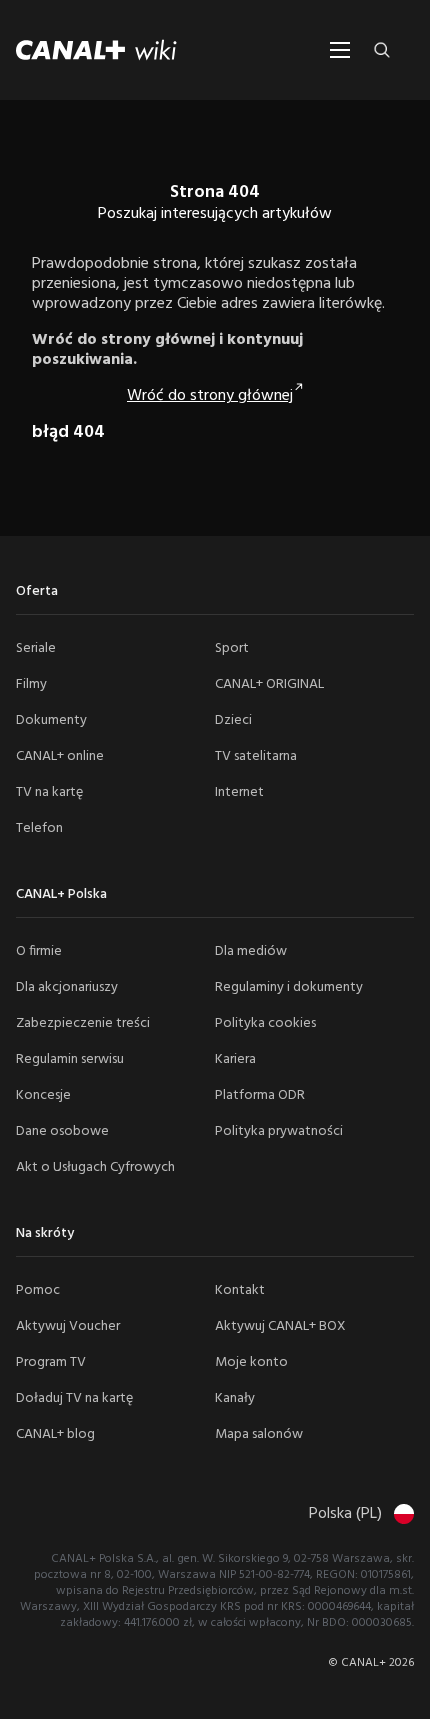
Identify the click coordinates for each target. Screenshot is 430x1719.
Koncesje (43, 1095)
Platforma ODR (260, 1095)
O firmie (39, 951)
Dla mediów (251, 951)
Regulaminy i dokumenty (289, 987)
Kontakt (240, 1290)
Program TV (51, 1362)
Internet (239, 792)
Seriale (36, 648)
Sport (232, 648)
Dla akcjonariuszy (67, 987)
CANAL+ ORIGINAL (269, 684)
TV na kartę (49, 792)
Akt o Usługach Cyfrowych (95, 1167)
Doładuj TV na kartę (74, 1398)
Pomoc (38, 1290)
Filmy (31, 684)
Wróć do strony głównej (210, 396)
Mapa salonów (259, 1434)
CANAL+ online (60, 756)
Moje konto (251, 1362)
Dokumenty (51, 720)
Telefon (39, 828)
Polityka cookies (265, 1023)
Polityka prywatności (279, 1131)
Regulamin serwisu (70, 1059)
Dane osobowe (62, 1131)
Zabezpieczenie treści (83, 1023)
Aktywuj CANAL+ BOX (280, 1326)
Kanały (235, 1398)
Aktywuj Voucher (68, 1326)
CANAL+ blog (55, 1434)
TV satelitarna (256, 756)
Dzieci (233, 720)
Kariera (235, 1059)
